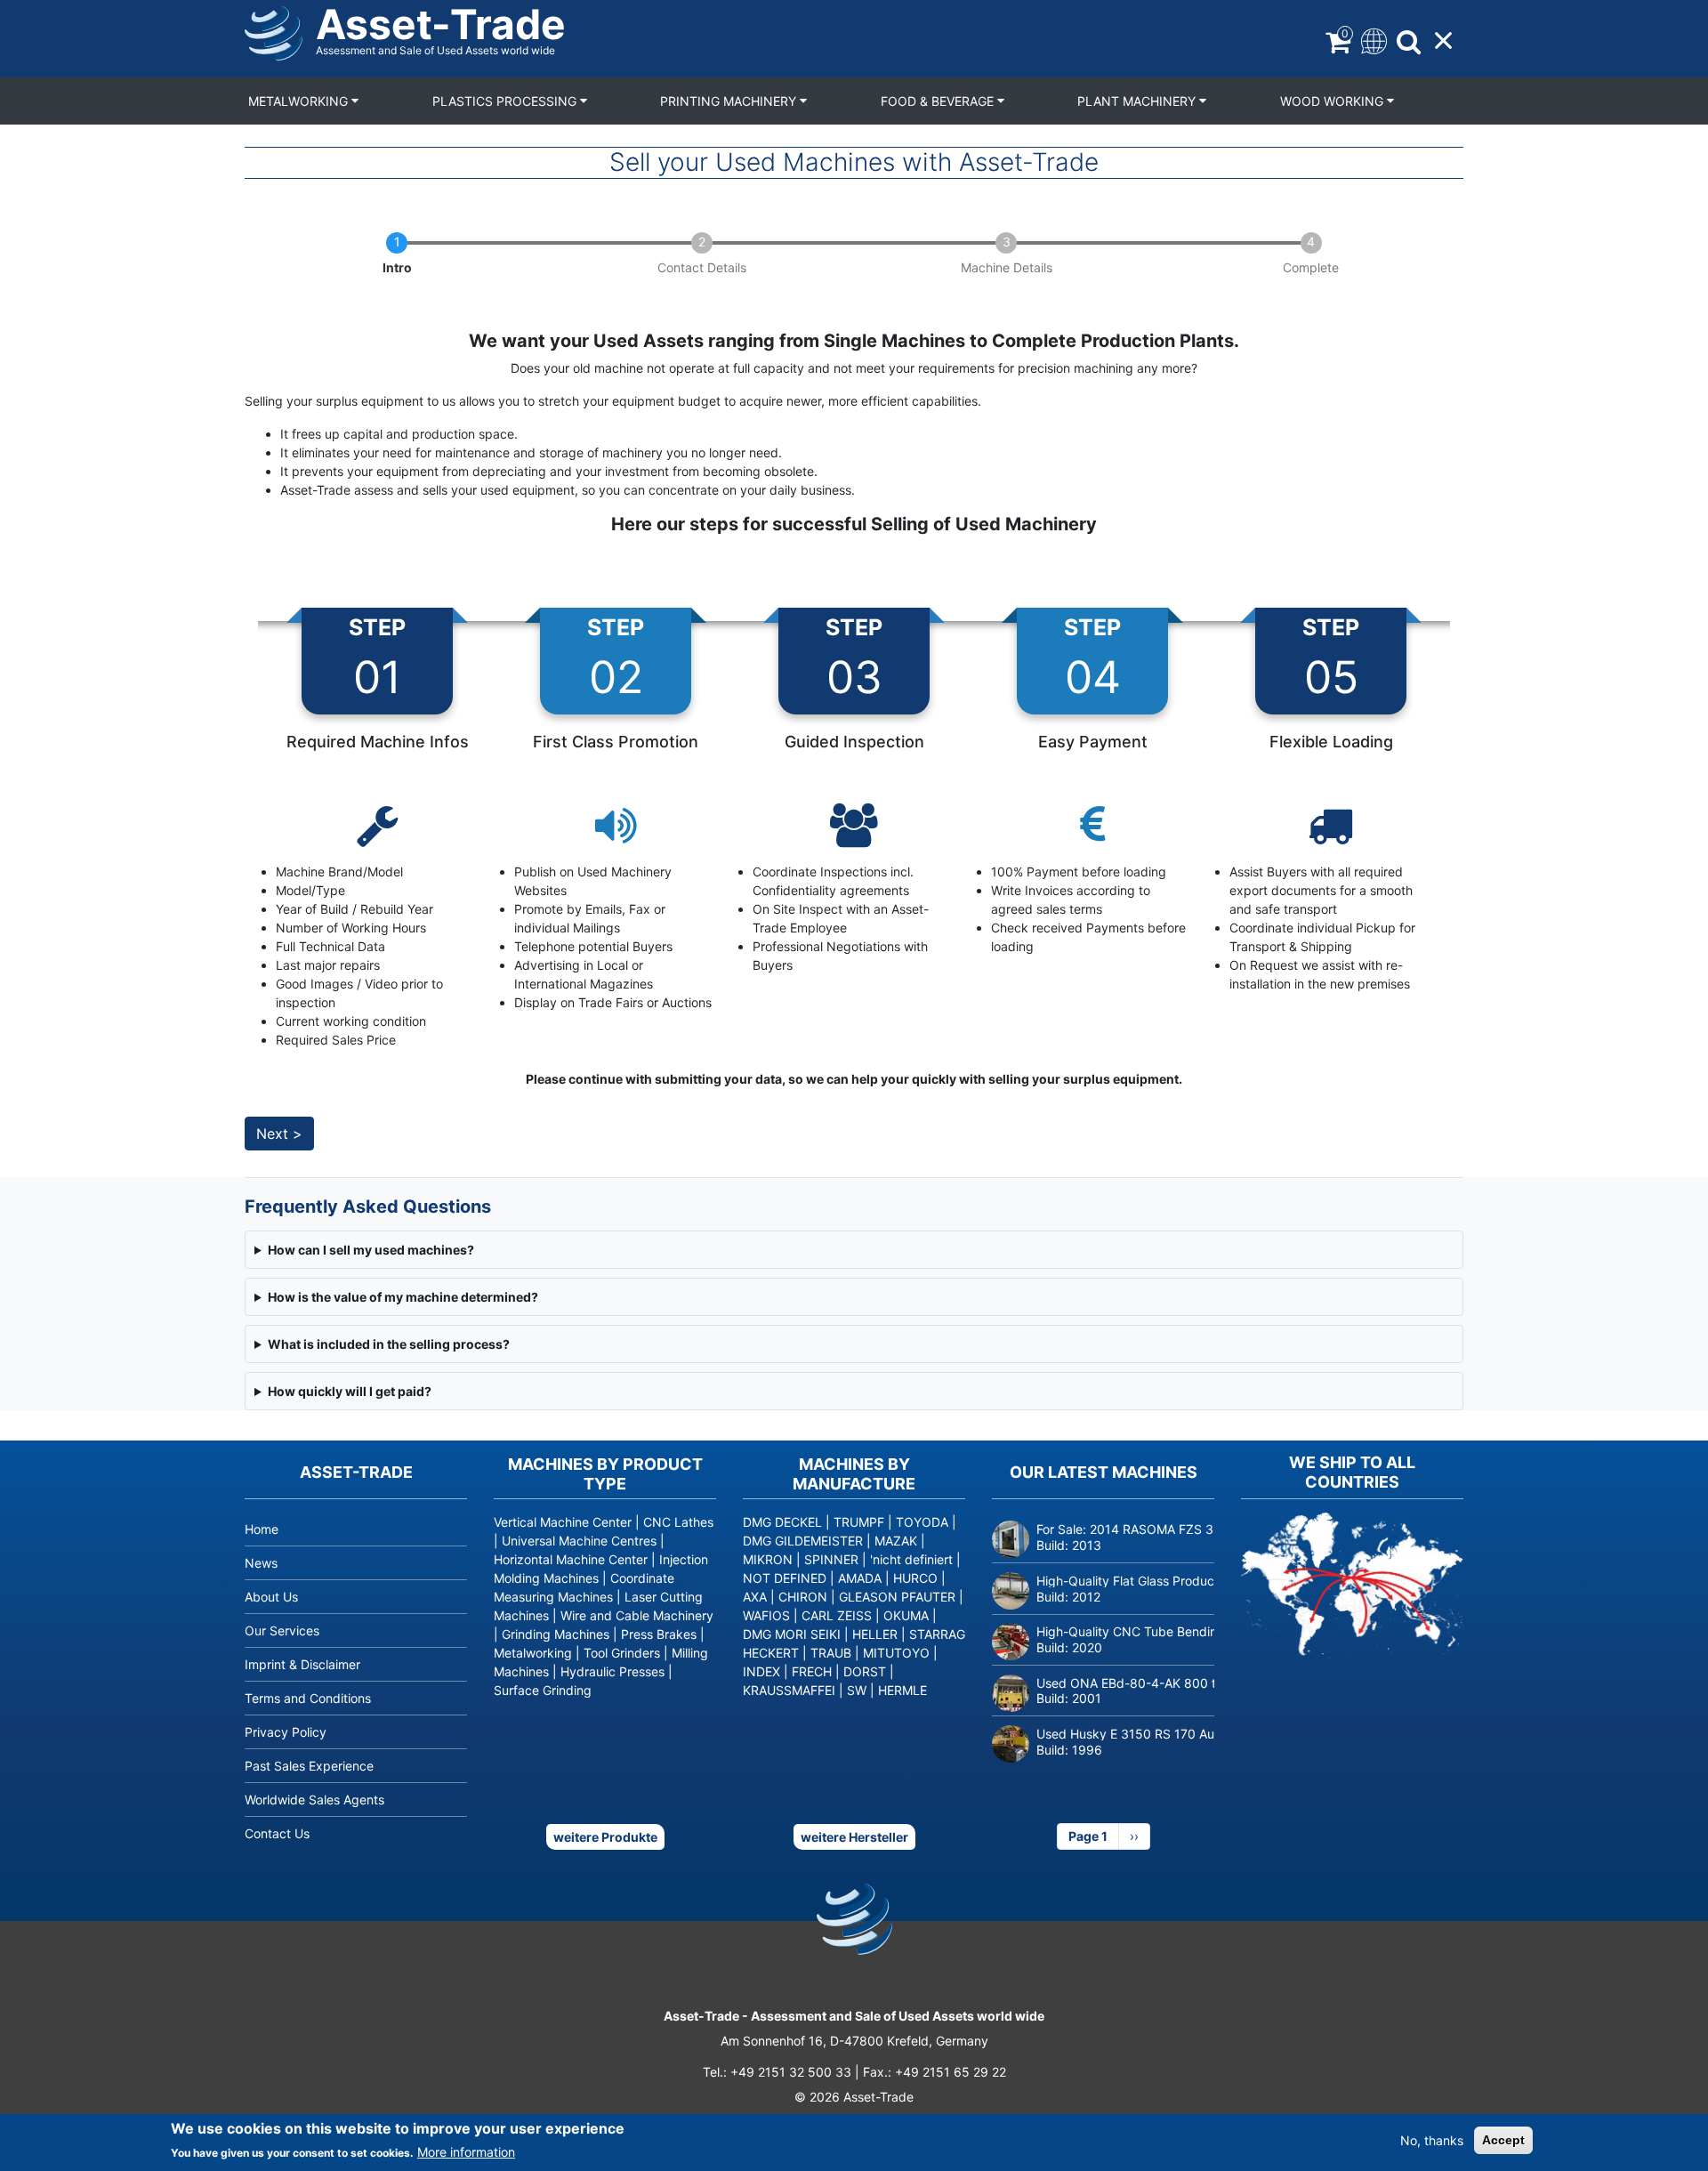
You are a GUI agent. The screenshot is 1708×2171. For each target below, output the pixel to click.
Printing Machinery (730, 101)
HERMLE (902, 1690)
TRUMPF (859, 1522)
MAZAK (896, 1541)
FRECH (812, 1671)
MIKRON (768, 1559)
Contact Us (277, 1833)
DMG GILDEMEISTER (803, 1541)
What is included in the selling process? (389, 1344)
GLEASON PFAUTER (897, 1597)
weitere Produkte (605, 1837)
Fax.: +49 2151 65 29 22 (935, 2072)
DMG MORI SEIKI (792, 1634)
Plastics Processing (506, 101)
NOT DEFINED (785, 1578)
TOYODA (922, 1522)
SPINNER (831, 1559)
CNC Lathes (678, 1522)
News (261, 1563)
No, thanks (1432, 2140)
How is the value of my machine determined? (403, 1297)
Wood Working (1333, 101)
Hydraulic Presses (612, 1671)
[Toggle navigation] (1372, 40)
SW (857, 1690)
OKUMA (906, 1615)
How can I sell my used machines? (371, 1250)
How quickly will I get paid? (350, 1391)
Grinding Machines (556, 1634)
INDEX (761, 1671)
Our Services (282, 1630)
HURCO (915, 1578)
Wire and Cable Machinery (637, 1615)
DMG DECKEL (782, 1522)
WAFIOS (766, 1615)
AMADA (860, 1578)
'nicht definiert (911, 1559)
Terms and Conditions (308, 1698)
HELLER (875, 1634)
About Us (271, 1597)
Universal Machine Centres (579, 1541)
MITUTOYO (896, 1653)
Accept (1503, 2140)
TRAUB (831, 1653)
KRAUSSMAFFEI (789, 1690)
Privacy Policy (286, 1732)
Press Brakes (659, 1634)
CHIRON (803, 1597)
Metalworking (300, 101)
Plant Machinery (1138, 101)
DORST (865, 1671)
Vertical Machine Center (563, 1522)
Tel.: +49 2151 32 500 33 (777, 2072)
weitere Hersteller (854, 1837)
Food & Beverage (939, 101)
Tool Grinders (622, 1653)
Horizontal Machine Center (571, 1559)
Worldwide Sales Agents (314, 1800)
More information (466, 2152)
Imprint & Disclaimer (302, 1664)
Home (262, 1529)
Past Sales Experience (309, 1766)
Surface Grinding (543, 1690)
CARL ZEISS (837, 1615)
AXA (755, 1597)
